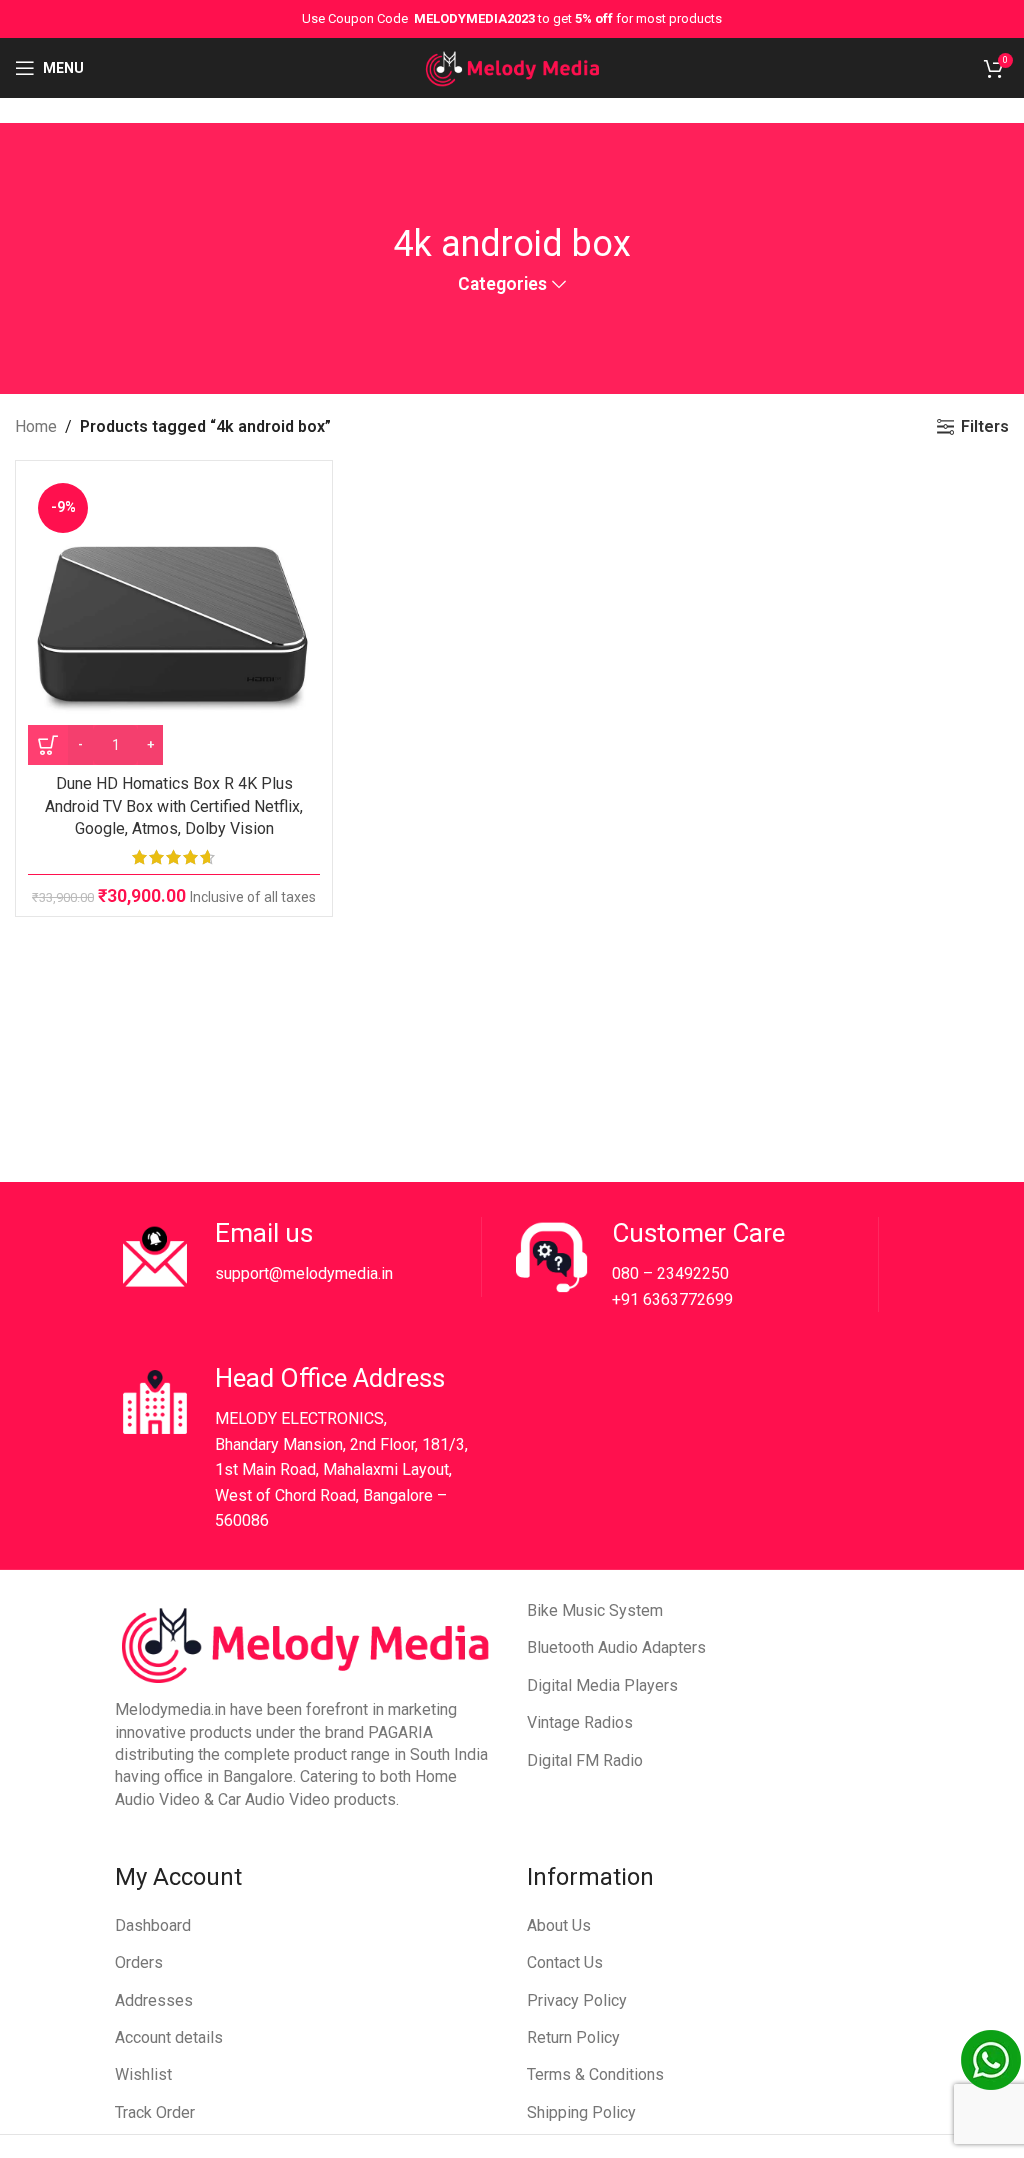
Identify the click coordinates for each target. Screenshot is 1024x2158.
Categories (502, 285)
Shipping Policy (581, 2112)
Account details (169, 2037)
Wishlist (143, 2074)
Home (36, 426)
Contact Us (565, 1962)
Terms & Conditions (595, 2074)
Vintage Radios (580, 1722)
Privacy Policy (577, 2000)
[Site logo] (512, 66)
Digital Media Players (602, 1685)
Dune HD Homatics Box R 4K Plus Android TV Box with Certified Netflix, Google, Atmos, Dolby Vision (174, 806)
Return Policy (573, 2037)
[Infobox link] (298, 1257)
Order (175, 2112)
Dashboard (153, 1925)
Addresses (154, 2000)
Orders (139, 1962)
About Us (559, 1925)
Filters (985, 426)
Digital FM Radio (585, 1760)
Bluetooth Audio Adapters (616, 1647)
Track (135, 2112)
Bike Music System (595, 1610)
